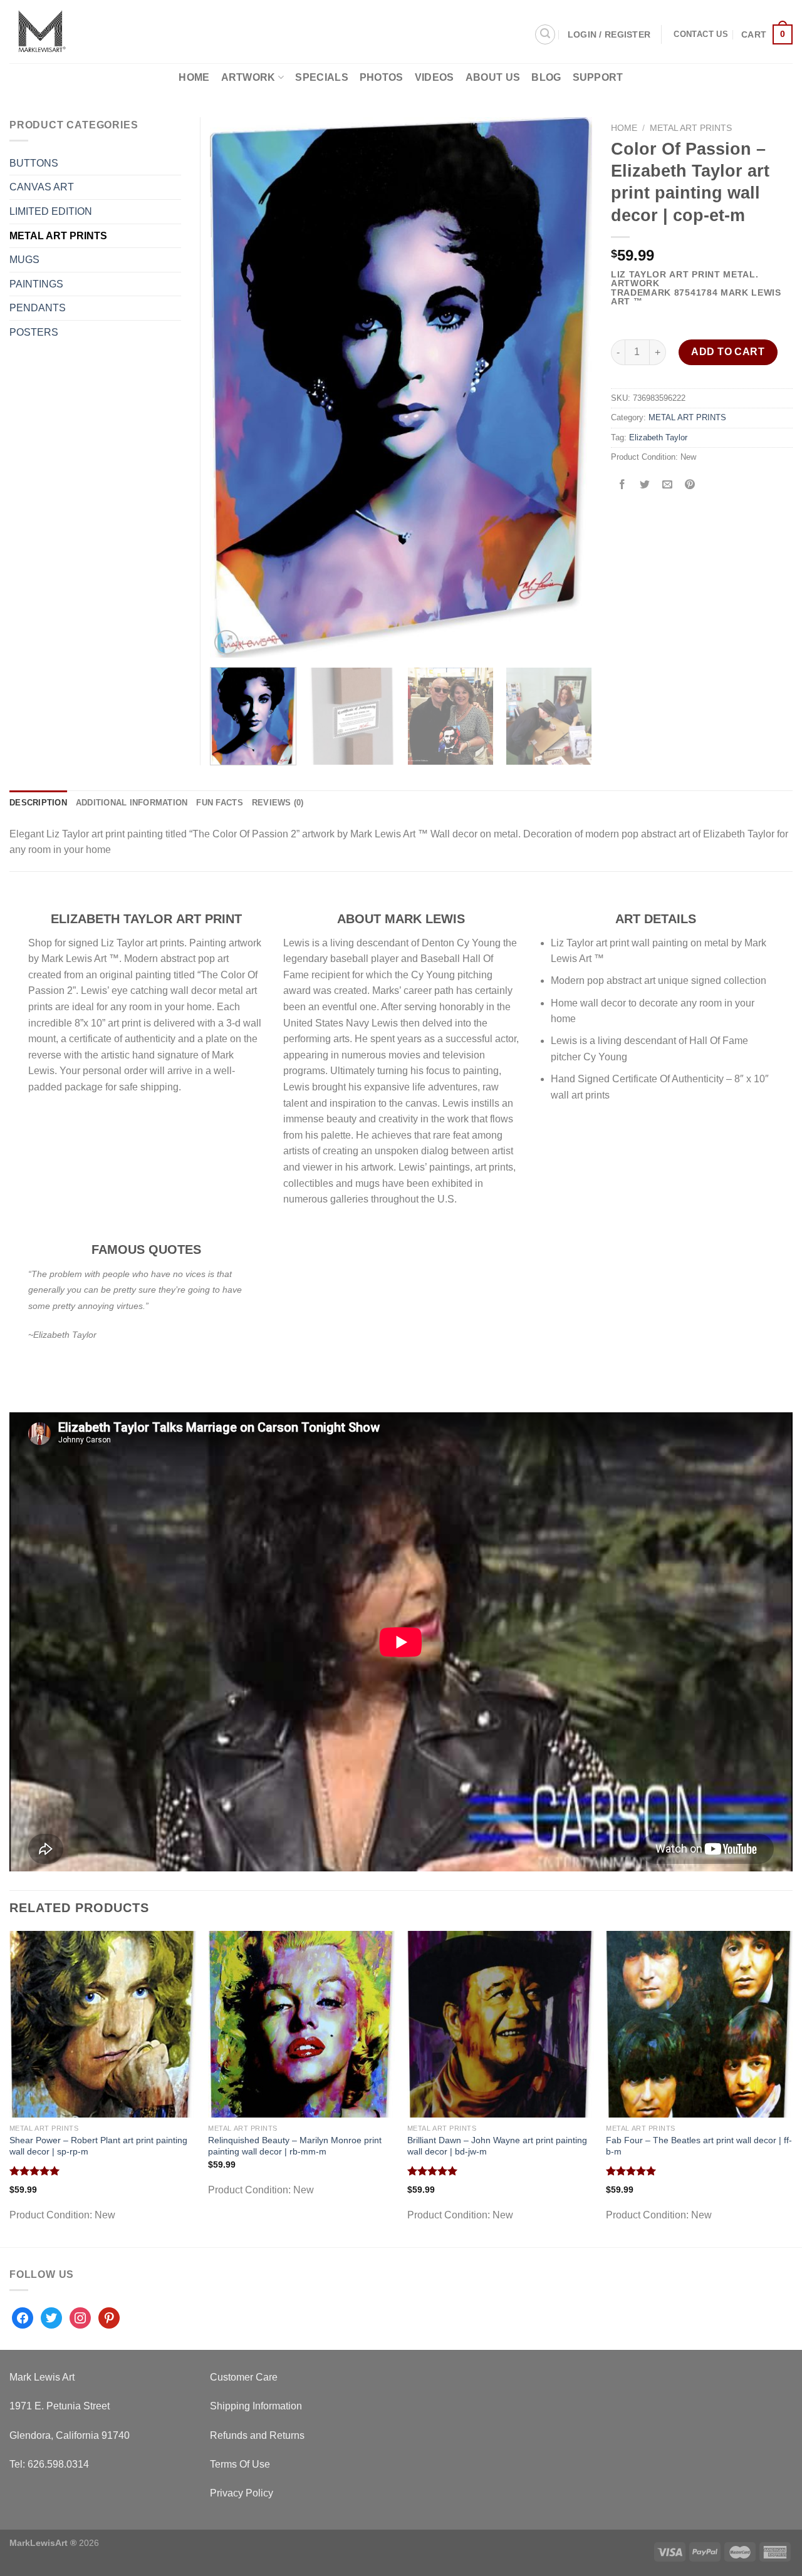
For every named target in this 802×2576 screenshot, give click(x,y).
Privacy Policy (242, 2493)
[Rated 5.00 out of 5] (35, 2171)
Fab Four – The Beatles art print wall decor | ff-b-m (699, 2146)
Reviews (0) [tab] (278, 803)
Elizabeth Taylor (658, 437)
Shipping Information (256, 2406)
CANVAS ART (42, 187)
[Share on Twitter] (645, 485)
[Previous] (233, 387)
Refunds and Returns (257, 2435)
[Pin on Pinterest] (690, 485)
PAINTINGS (36, 284)
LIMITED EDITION (51, 211)
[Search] (545, 34)
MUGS (24, 260)
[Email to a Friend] (668, 485)
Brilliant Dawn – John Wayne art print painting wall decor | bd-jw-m (497, 2146)
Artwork (248, 77)
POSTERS (34, 332)
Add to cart (728, 352)
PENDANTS (38, 308)
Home (194, 77)
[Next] (569, 387)
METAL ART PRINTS (691, 128)
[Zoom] (227, 642)
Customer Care (244, 2377)
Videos (435, 77)
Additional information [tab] (132, 803)
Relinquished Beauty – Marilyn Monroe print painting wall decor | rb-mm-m (295, 2146)
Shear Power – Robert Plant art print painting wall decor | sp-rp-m (98, 2146)
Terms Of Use (240, 2464)
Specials (322, 77)
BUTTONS (34, 163)
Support (598, 77)
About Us (493, 77)
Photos (382, 77)
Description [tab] (38, 803)
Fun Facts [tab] (219, 803)
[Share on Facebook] (622, 485)
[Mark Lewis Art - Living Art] (98, 32)
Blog (546, 77)
